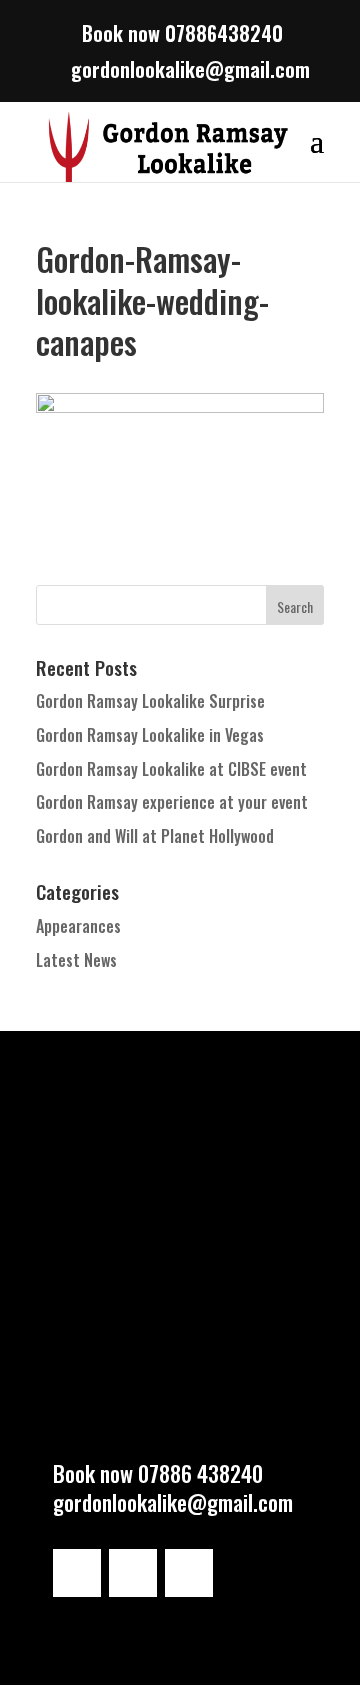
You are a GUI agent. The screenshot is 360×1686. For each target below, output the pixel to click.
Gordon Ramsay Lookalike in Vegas (150, 735)
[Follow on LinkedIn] (133, 1573)
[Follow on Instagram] (77, 1573)
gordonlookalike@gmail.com (173, 1502)
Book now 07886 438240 (158, 1473)
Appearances (78, 926)
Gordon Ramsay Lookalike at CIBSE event (171, 769)
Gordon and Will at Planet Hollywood (155, 836)
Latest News (76, 960)
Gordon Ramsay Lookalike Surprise (150, 701)
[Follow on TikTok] (189, 1573)
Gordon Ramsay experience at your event (172, 802)
